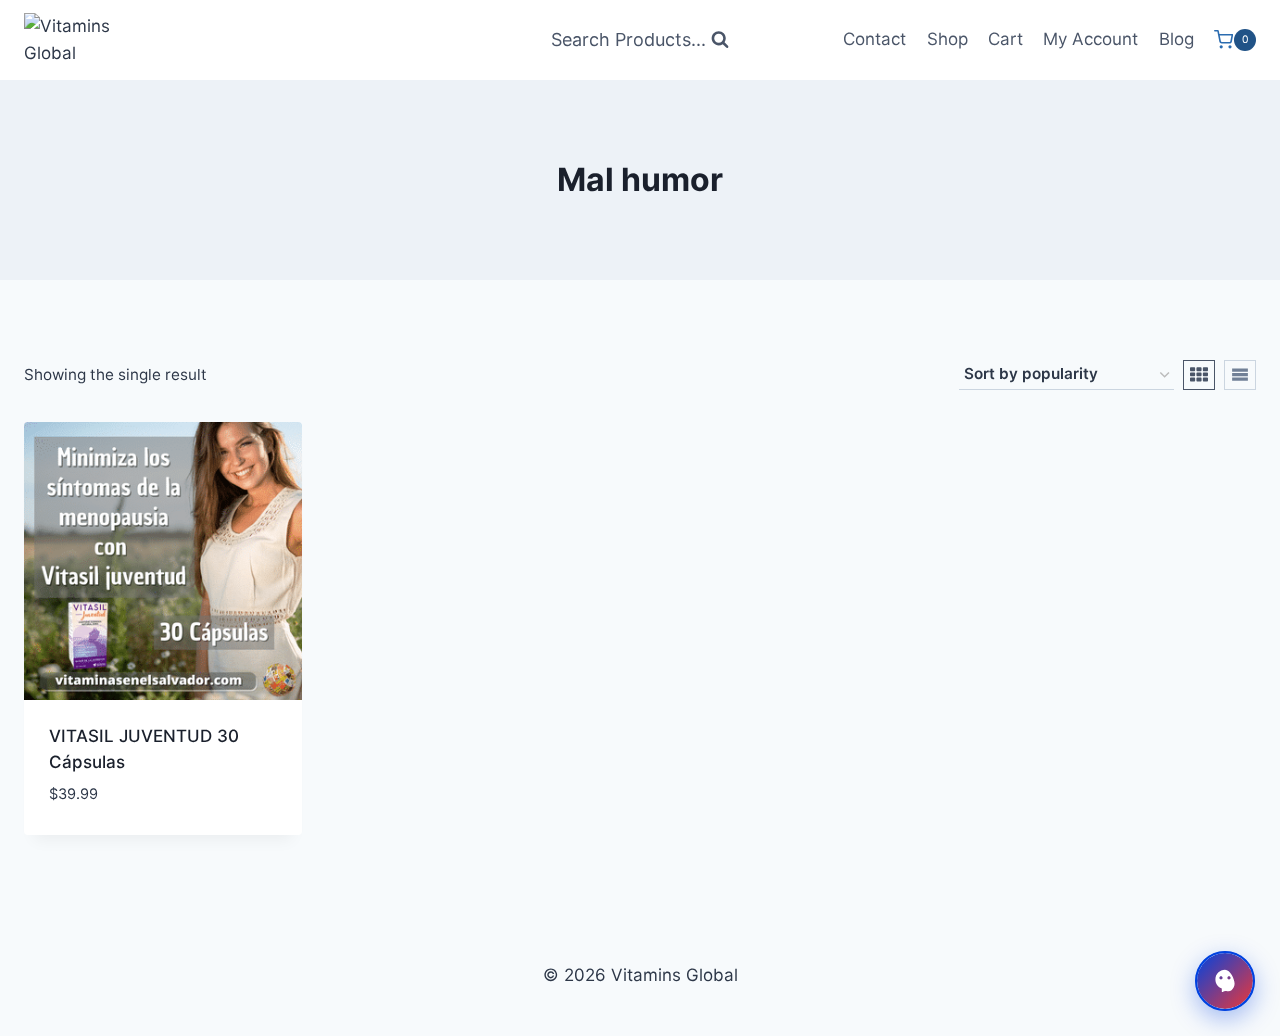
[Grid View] (1199, 375)
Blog (1176, 39)
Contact (874, 39)
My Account (1090, 39)
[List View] (1240, 375)
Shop (947, 39)
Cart (1005, 39)
